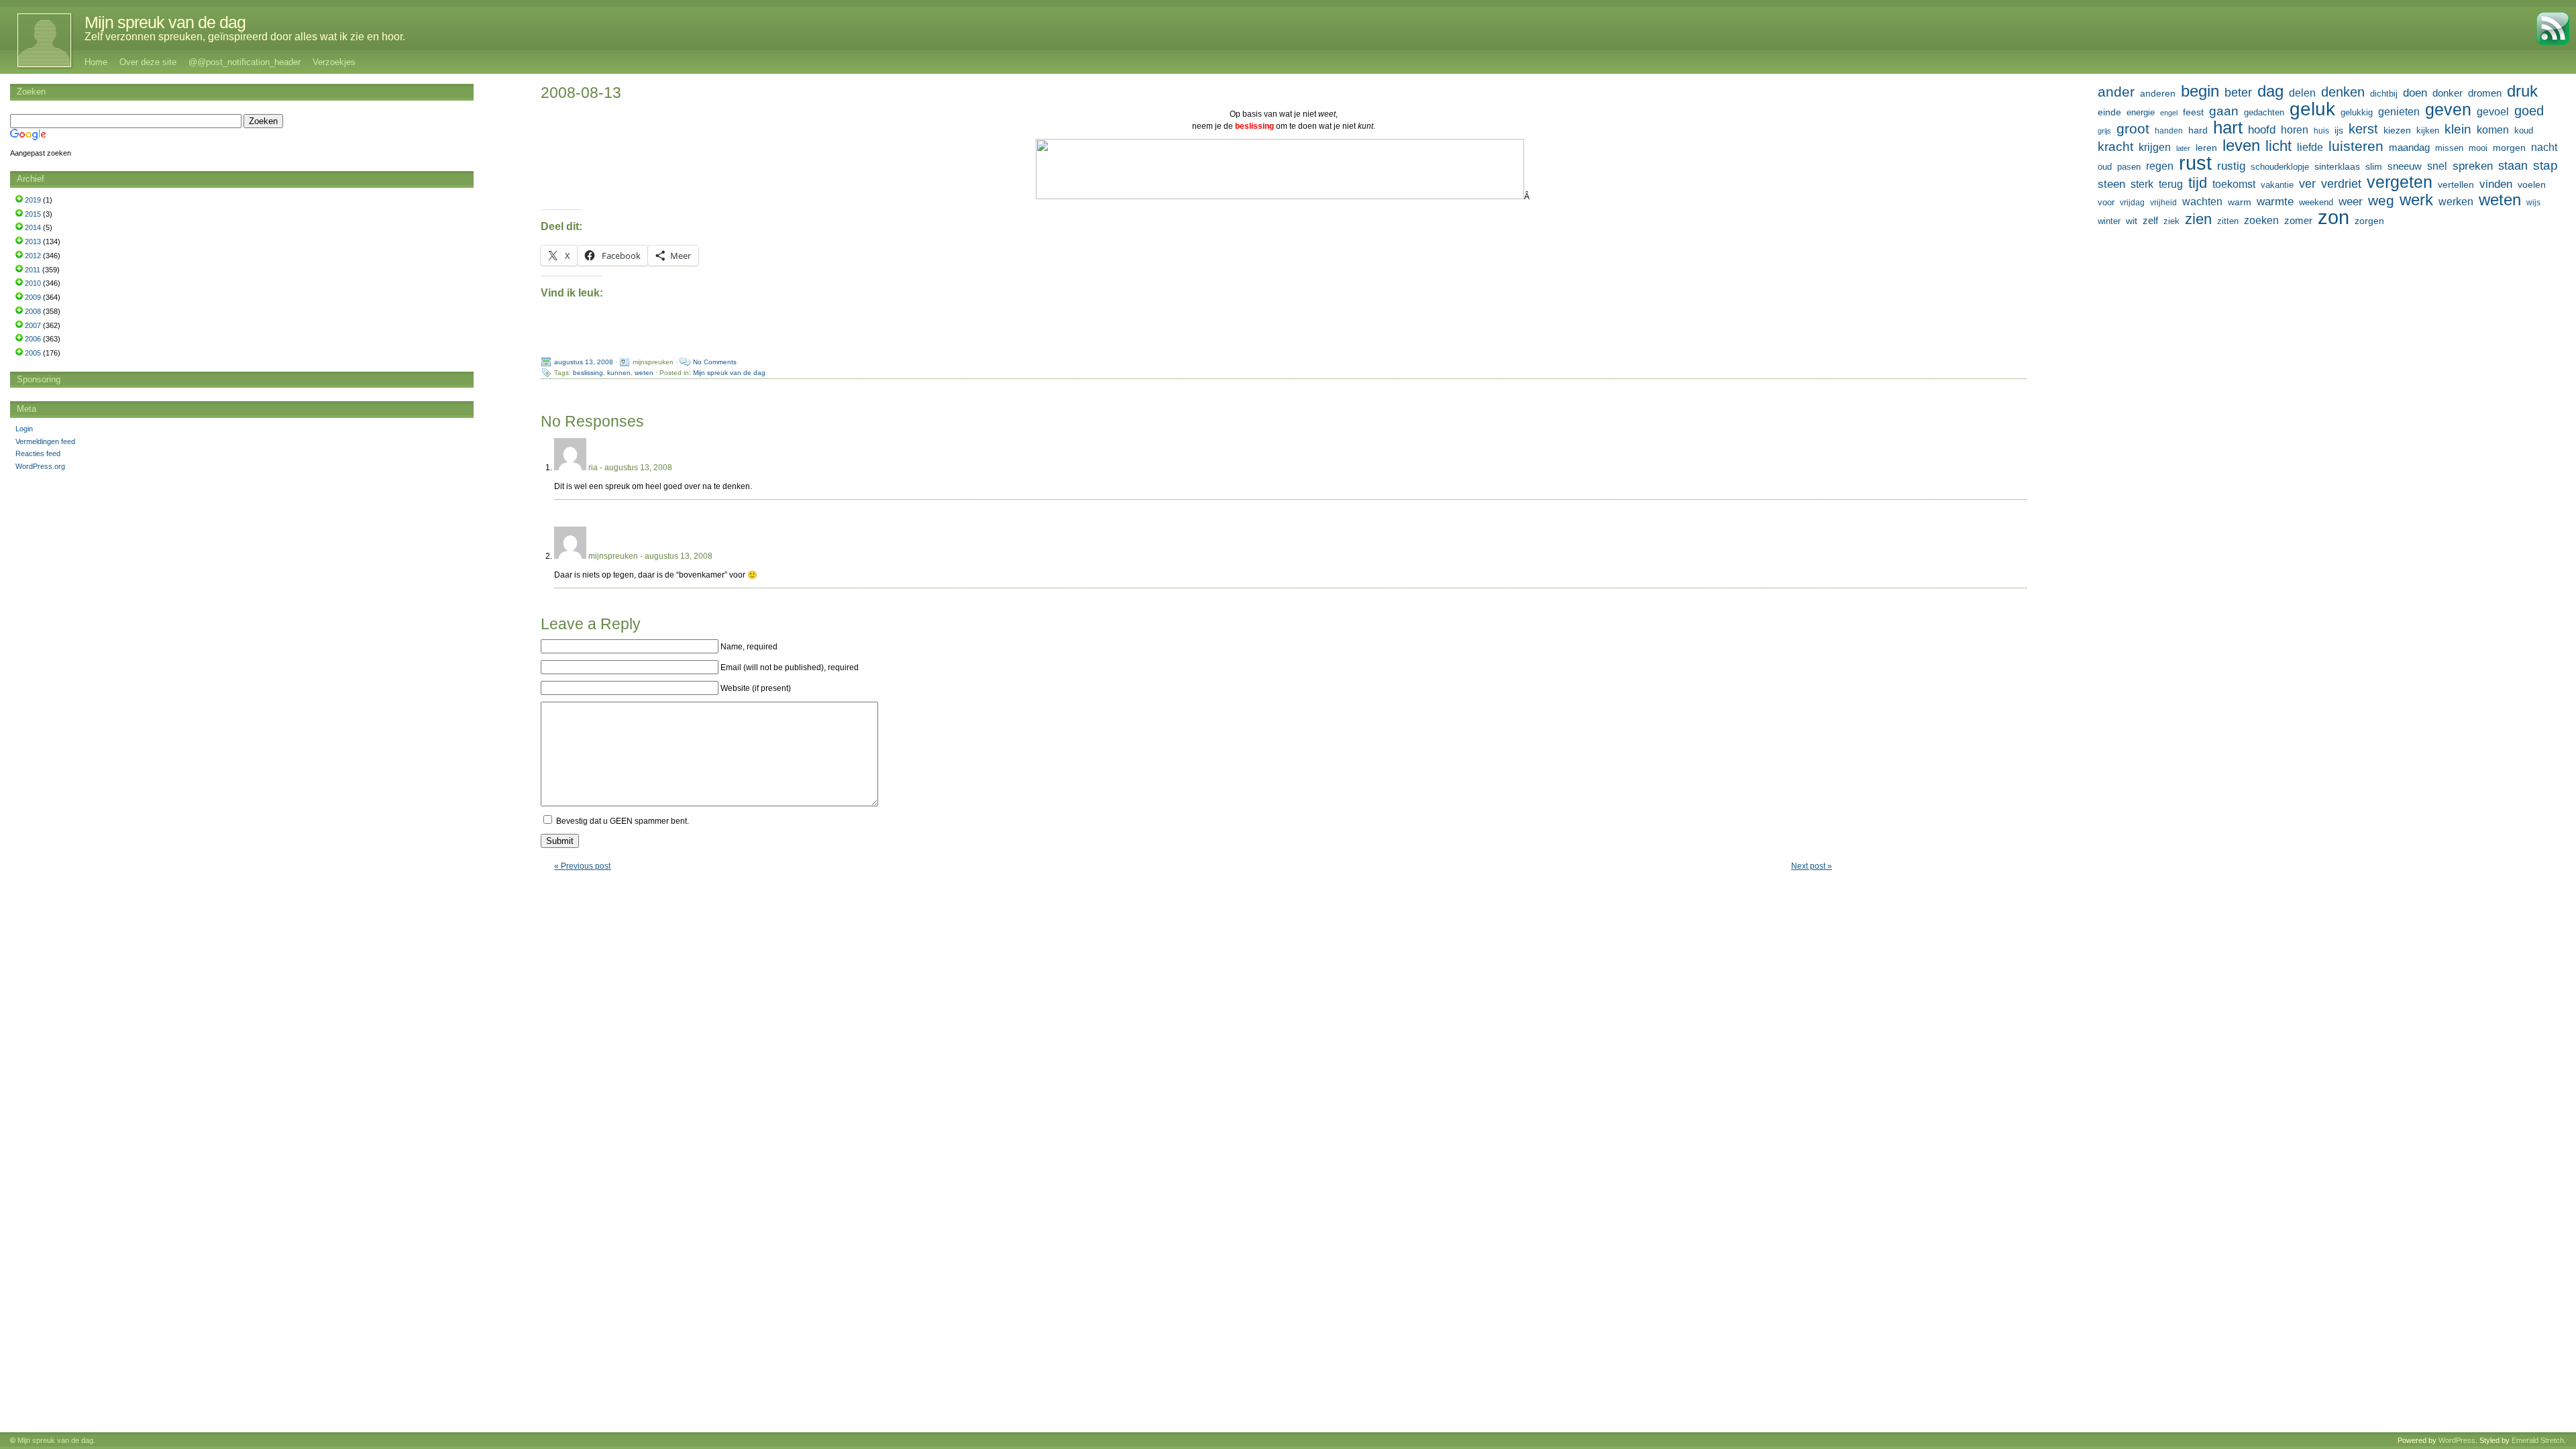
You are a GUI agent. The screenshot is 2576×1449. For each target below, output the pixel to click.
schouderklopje (2280, 167)
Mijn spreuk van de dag (165, 22)
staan (2513, 166)
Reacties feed (38, 453)
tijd (2198, 183)
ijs (2339, 130)
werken (2456, 201)
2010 (33, 283)
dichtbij (2384, 94)
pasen (2129, 167)
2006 (33, 339)
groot (2133, 129)
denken (2343, 92)
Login (24, 429)
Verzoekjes (334, 62)
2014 (33, 227)
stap (2545, 165)
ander (2116, 92)
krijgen (2155, 147)
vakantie (2277, 185)
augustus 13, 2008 (584, 362)
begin (2200, 91)
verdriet (2341, 184)
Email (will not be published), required (790, 667)
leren (2206, 148)
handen (2169, 131)
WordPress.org (40, 466)
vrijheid (2163, 203)
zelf (2150, 220)
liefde (2310, 147)
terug (2171, 184)
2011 (33, 270)
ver (2307, 184)
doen (2415, 93)
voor (2106, 203)
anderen (2158, 93)
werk (2416, 200)
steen (2111, 184)
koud (2524, 131)
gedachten (2264, 113)
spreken (2473, 166)
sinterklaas (2337, 166)
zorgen (2369, 221)
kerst (2363, 129)
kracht (2115, 147)
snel (2437, 166)
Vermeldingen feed (45, 441)
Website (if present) (756, 688)
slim (2374, 166)
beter (2238, 92)
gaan (2224, 111)
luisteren (2356, 146)
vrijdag (2132, 203)
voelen (2532, 184)
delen (2302, 93)
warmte (2275, 201)
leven (2241, 146)
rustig (2231, 166)
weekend (2316, 203)
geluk (2312, 109)
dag (2270, 91)
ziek (2171, 221)
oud (2105, 167)
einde (2109, 112)
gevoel (2493, 112)
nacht (2544, 147)
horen (2295, 130)
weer (2351, 201)
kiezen (2397, 130)
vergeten (2400, 182)
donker (2448, 93)
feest (2193, 112)
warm (2240, 202)
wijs (2533, 203)
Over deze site (148, 62)
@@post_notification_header (245, 62)
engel (2169, 113)
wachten (2202, 201)
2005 (33, 353)
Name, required (749, 647)
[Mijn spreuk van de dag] (37, 40)
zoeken (2261, 220)
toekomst (2234, 184)
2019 (33, 200)
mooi (2478, 148)
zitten (2228, 221)
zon (2333, 217)
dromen (2485, 93)
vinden (2496, 184)
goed (2529, 111)
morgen (2509, 148)
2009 (33, 297)
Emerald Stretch (2538, 1440)
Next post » (1812, 866)
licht (2278, 146)
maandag (2409, 147)
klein (2458, 129)
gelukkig (2357, 113)
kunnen (619, 373)
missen (2449, 148)
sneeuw (2405, 166)
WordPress (2457, 1440)
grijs (2104, 131)
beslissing (588, 373)
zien (2198, 219)
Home (96, 62)
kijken (2428, 131)
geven (2448, 109)
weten (644, 373)
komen (2493, 130)
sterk (2142, 184)
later (2183, 148)
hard (2198, 130)
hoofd (2262, 130)
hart (2228, 127)
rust (2195, 163)
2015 (33, 214)
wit (2132, 221)
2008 (33, 311)
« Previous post (582, 866)
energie (2141, 113)
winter (2109, 221)
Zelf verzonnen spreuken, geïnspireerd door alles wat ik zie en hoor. (245, 37)
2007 (33, 325)
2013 (33, 241)
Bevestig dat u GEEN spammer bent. (622, 821)
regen (2160, 166)
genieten (2399, 111)
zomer (2298, 220)
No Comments (715, 362)
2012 (33, 256)
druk (2522, 91)
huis (2321, 131)
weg (2381, 201)
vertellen (2456, 184)
